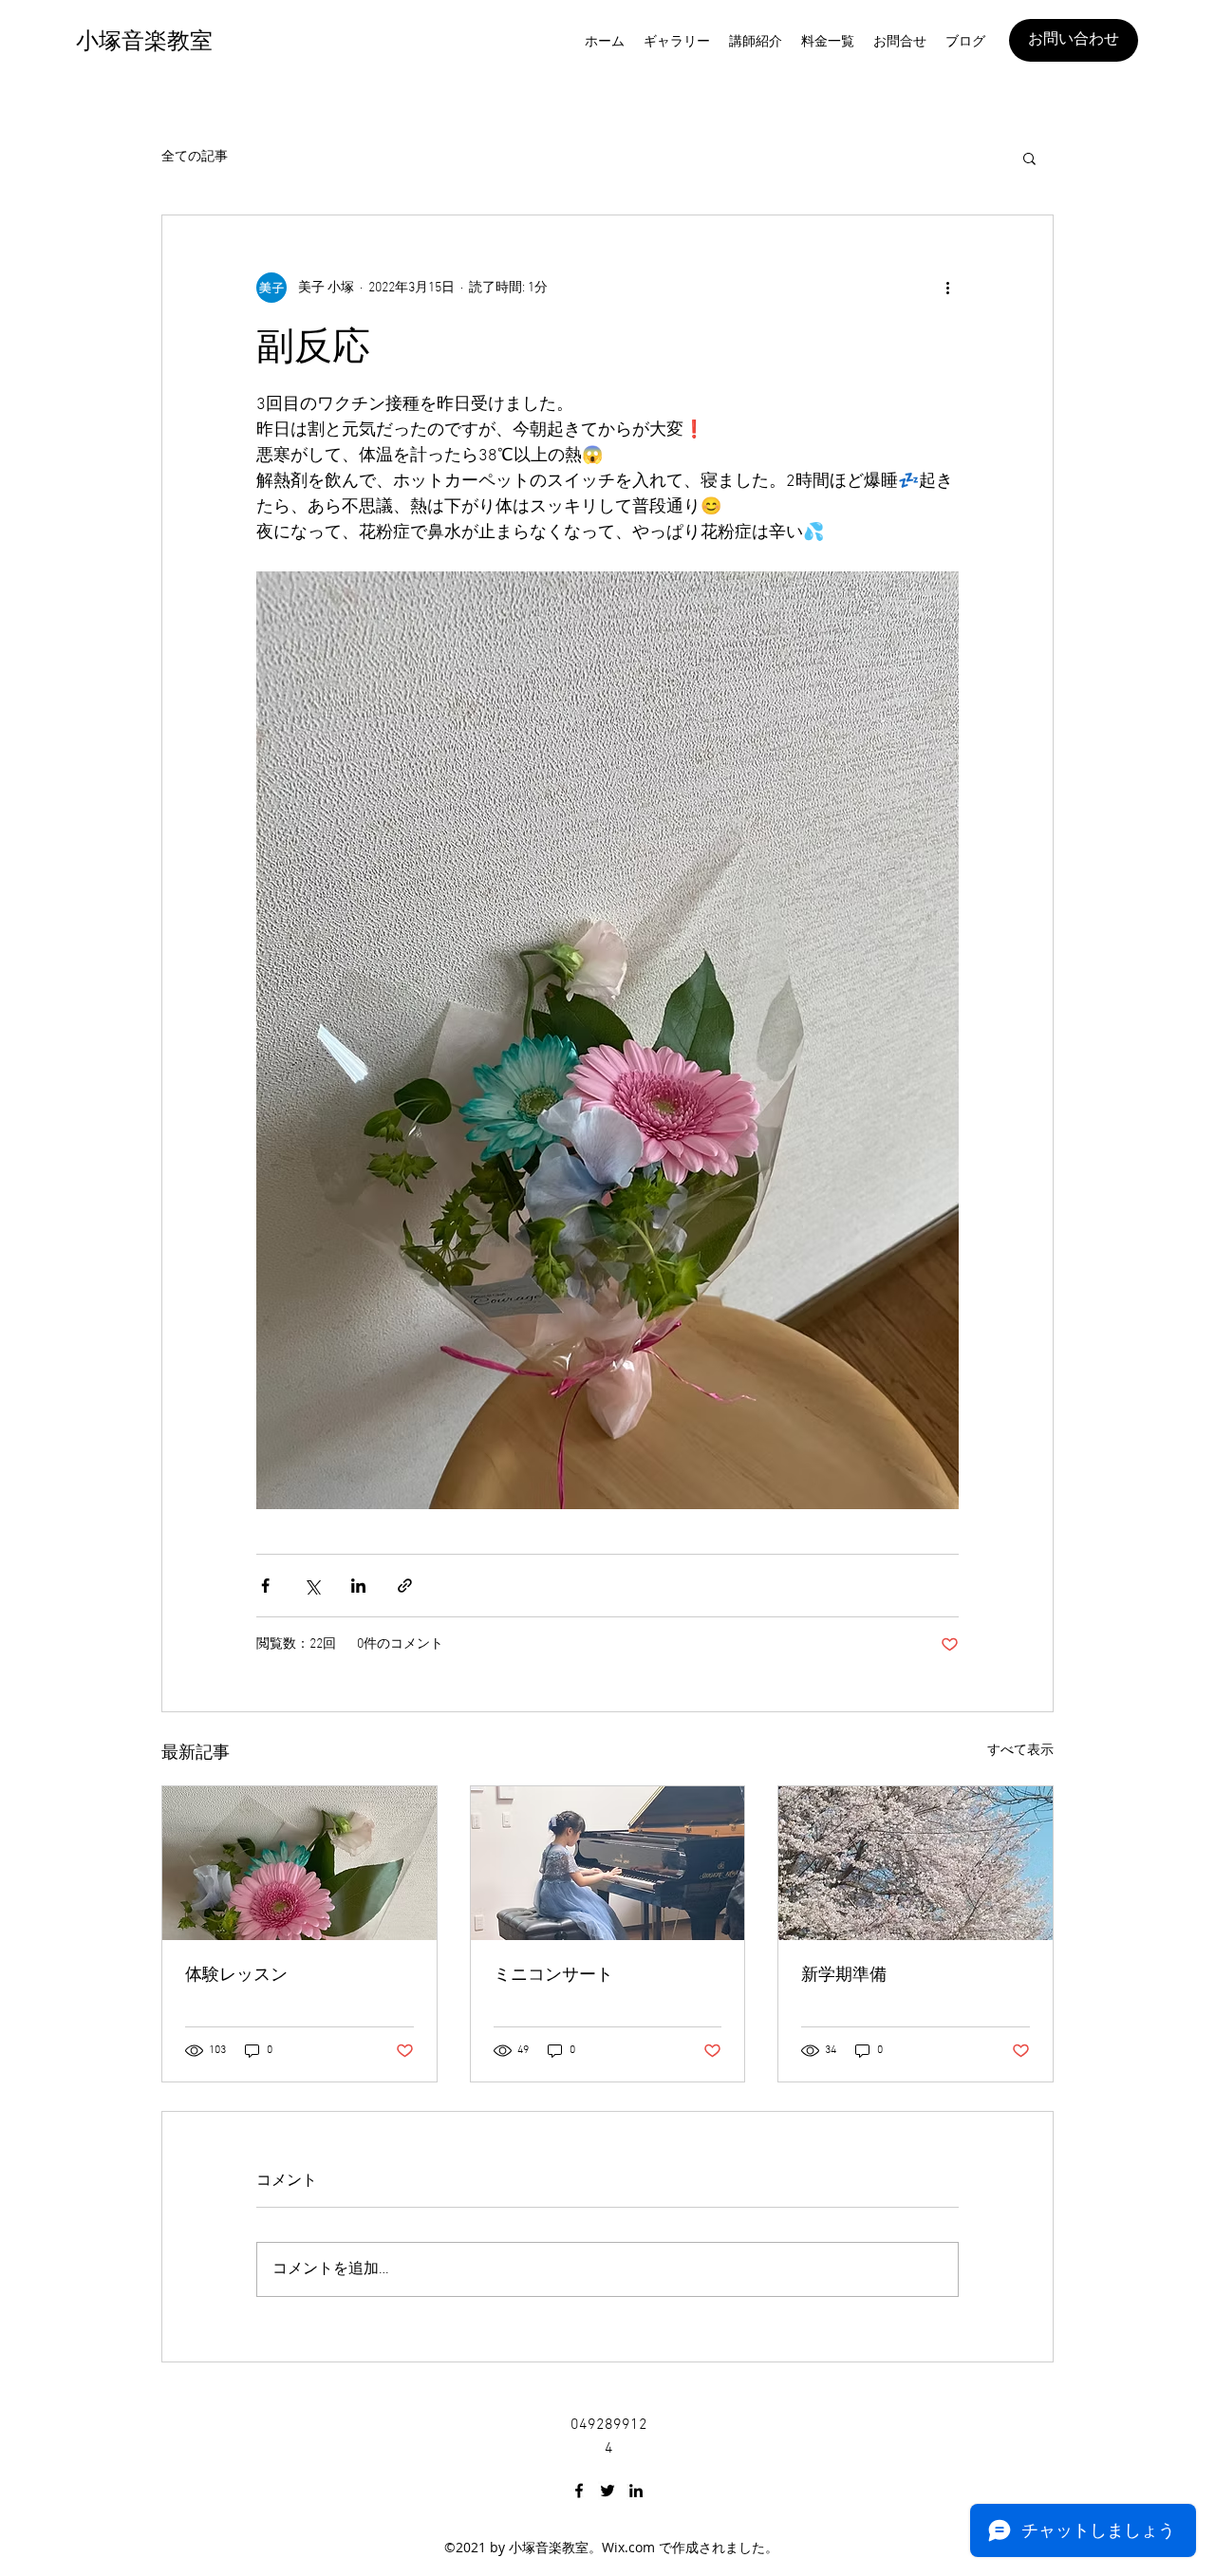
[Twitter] (607, 2491)
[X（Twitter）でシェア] (312, 1586)
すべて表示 (1020, 1751)
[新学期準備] (916, 1863)
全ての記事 (195, 157)
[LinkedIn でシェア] (358, 1586)
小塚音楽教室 (144, 41)
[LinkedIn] (636, 2491)
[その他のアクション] (947, 288)
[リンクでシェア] (405, 1586)
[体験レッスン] (299, 1863)
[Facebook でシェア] (265, 1586)
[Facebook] (579, 2491)
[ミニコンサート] (608, 1863)
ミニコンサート (553, 1974)
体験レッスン (236, 1974)
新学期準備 (844, 1974)
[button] (1029, 158)
